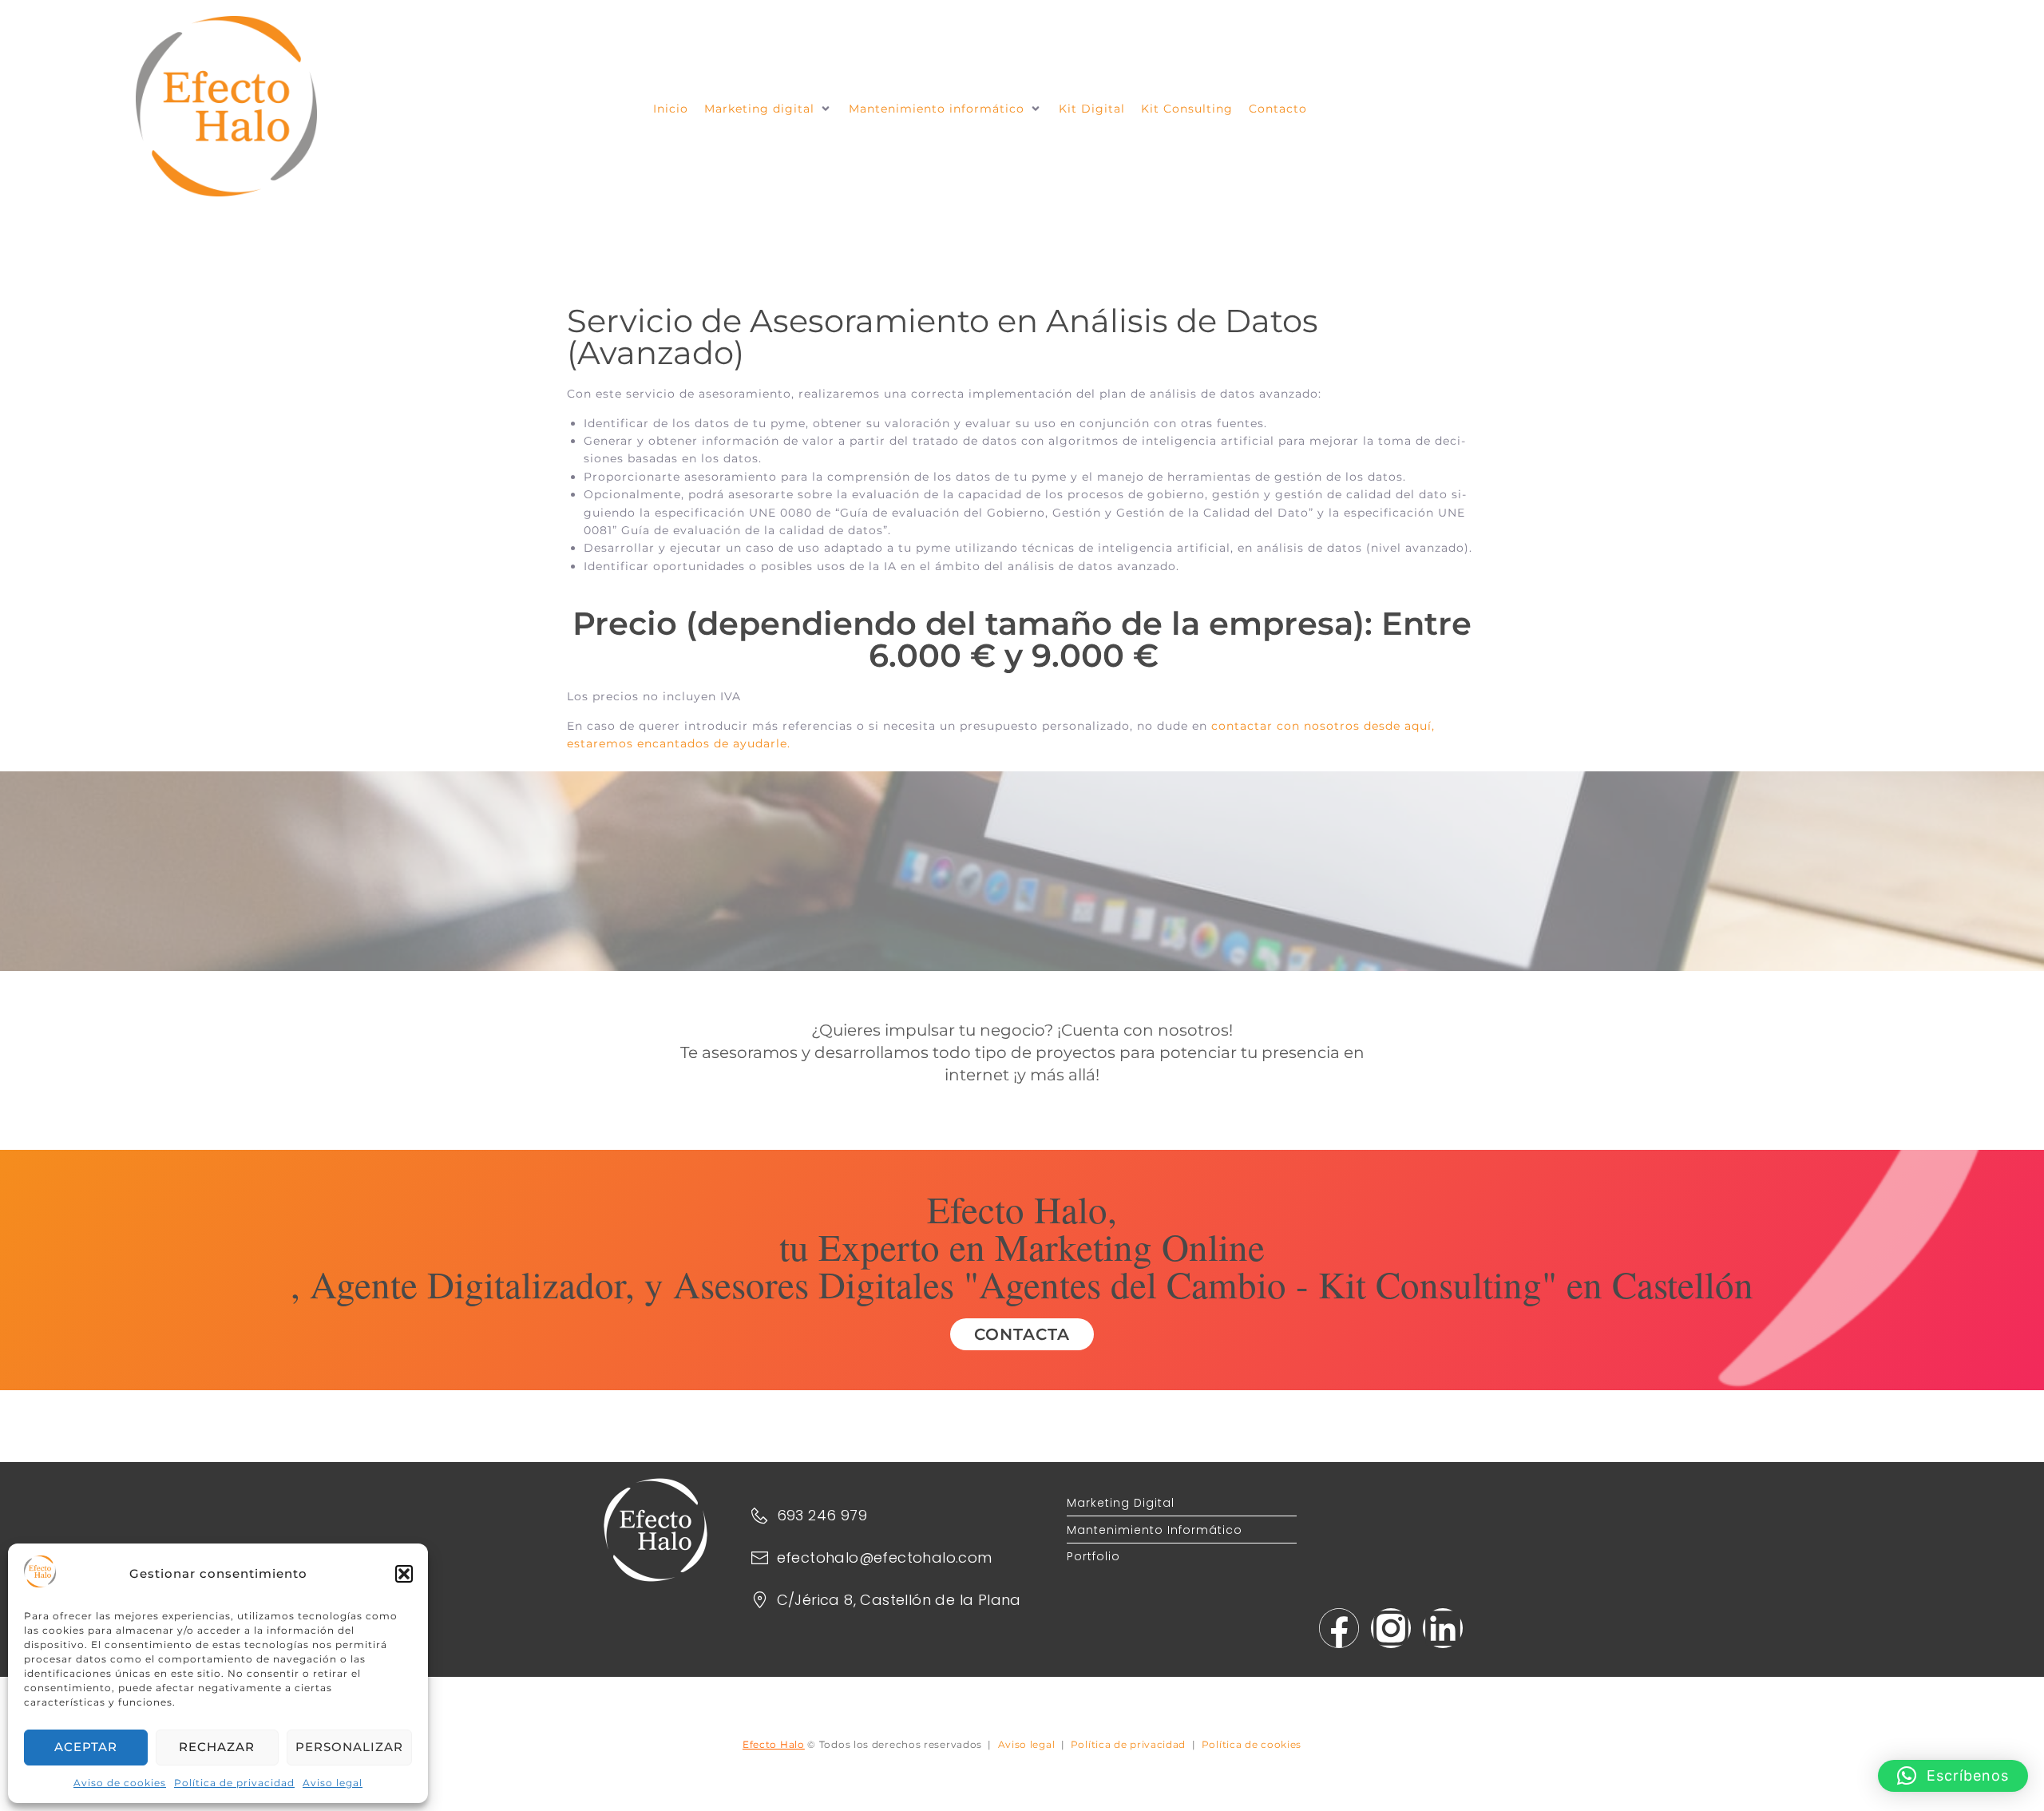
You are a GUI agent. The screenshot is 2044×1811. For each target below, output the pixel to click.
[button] (404, 1574)
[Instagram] (1391, 1628)
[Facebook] (1339, 1628)
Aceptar (86, 1747)
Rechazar (217, 1747)
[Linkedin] (1443, 1628)
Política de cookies (1252, 1744)
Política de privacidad (234, 1783)
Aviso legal (333, 1783)
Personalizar (349, 1747)
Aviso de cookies (120, 1783)
